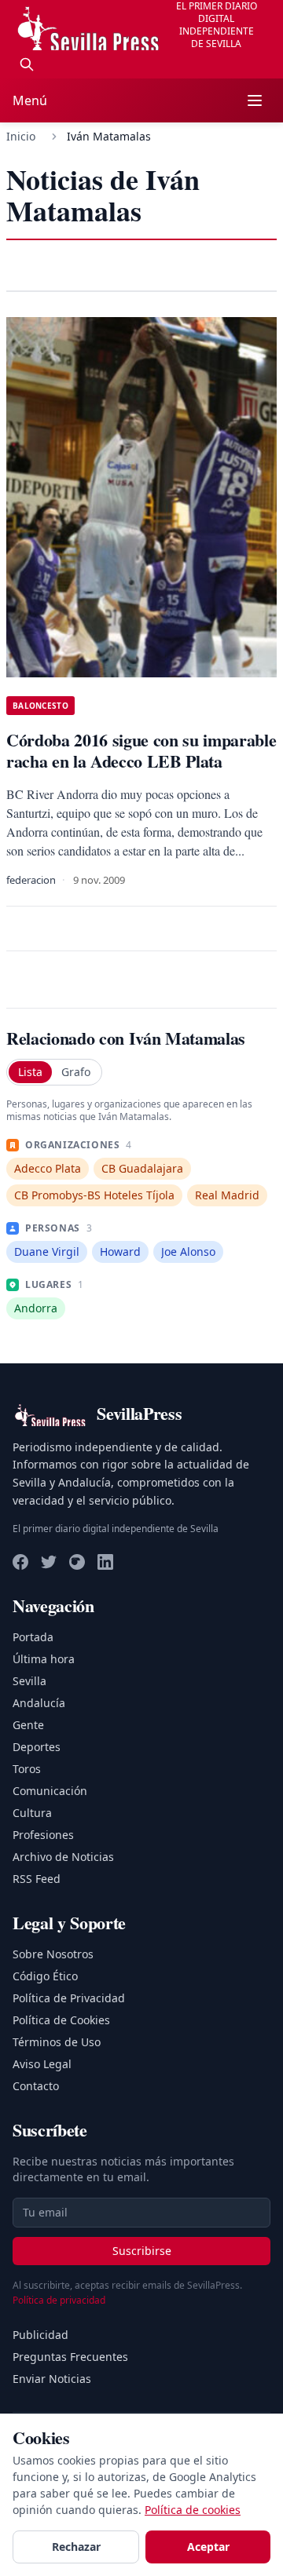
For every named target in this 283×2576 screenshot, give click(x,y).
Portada (33, 1637)
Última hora (44, 1659)
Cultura (32, 1813)
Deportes (37, 1747)
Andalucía (39, 1703)
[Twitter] (49, 1562)
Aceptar (208, 2547)
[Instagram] (77, 1562)
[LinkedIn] (105, 1562)
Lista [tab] (30, 1072)
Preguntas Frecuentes (70, 2357)
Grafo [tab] (76, 1072)
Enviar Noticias (52, 2379)
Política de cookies (193, 2510)
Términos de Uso (57, 2042)
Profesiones (43, 1835)
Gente (28, 1725)
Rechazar (76, 2547)
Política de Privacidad (69, 1998)
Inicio (21, 136)
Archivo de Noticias (63, 1857)
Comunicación (50, 1791)
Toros (27, 1769)
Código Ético (45, 1976)
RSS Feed (37, 1879)
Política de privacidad (59, 2300)
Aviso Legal (42, 2064)
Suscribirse (142, 2251)
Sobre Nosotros (53, 1954)
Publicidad (40, 2335)
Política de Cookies (61, 2020)
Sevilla (29, 1681)
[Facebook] (20, 1562)
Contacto (36, 2086)
